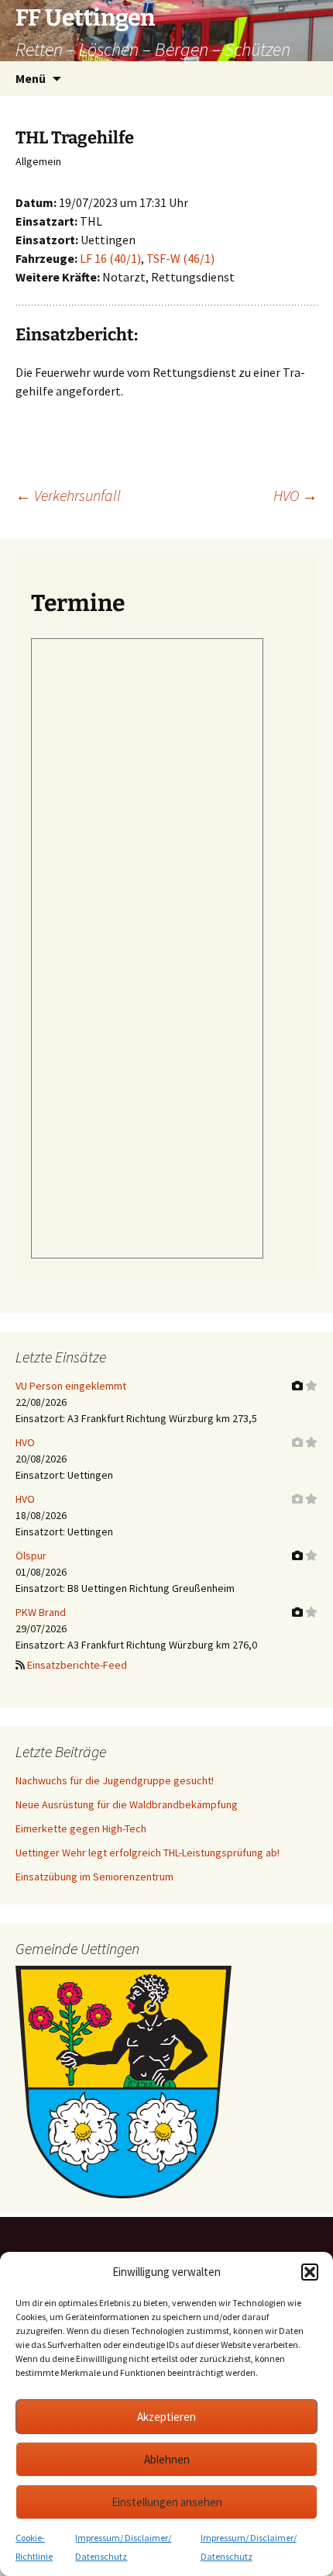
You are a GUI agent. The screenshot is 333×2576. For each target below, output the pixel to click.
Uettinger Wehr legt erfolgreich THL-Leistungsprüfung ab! (148, 1853)
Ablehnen (167, 2459)
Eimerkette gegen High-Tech (81, 1828)
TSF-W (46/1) (180, 258)
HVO (295, 495)
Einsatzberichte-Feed (77, 1665)
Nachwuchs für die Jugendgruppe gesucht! (115, 1780)
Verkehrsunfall (68, 495)
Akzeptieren (166, 2417)
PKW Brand (41, 1612)
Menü (31, 78)
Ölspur (31, 1556)
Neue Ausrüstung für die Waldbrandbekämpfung (127, 1804)
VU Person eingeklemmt (71, 1386)
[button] (310, 2272)
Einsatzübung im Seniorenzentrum (94, 1877)
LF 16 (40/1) (110, 258)
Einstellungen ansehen (167, 2502)
